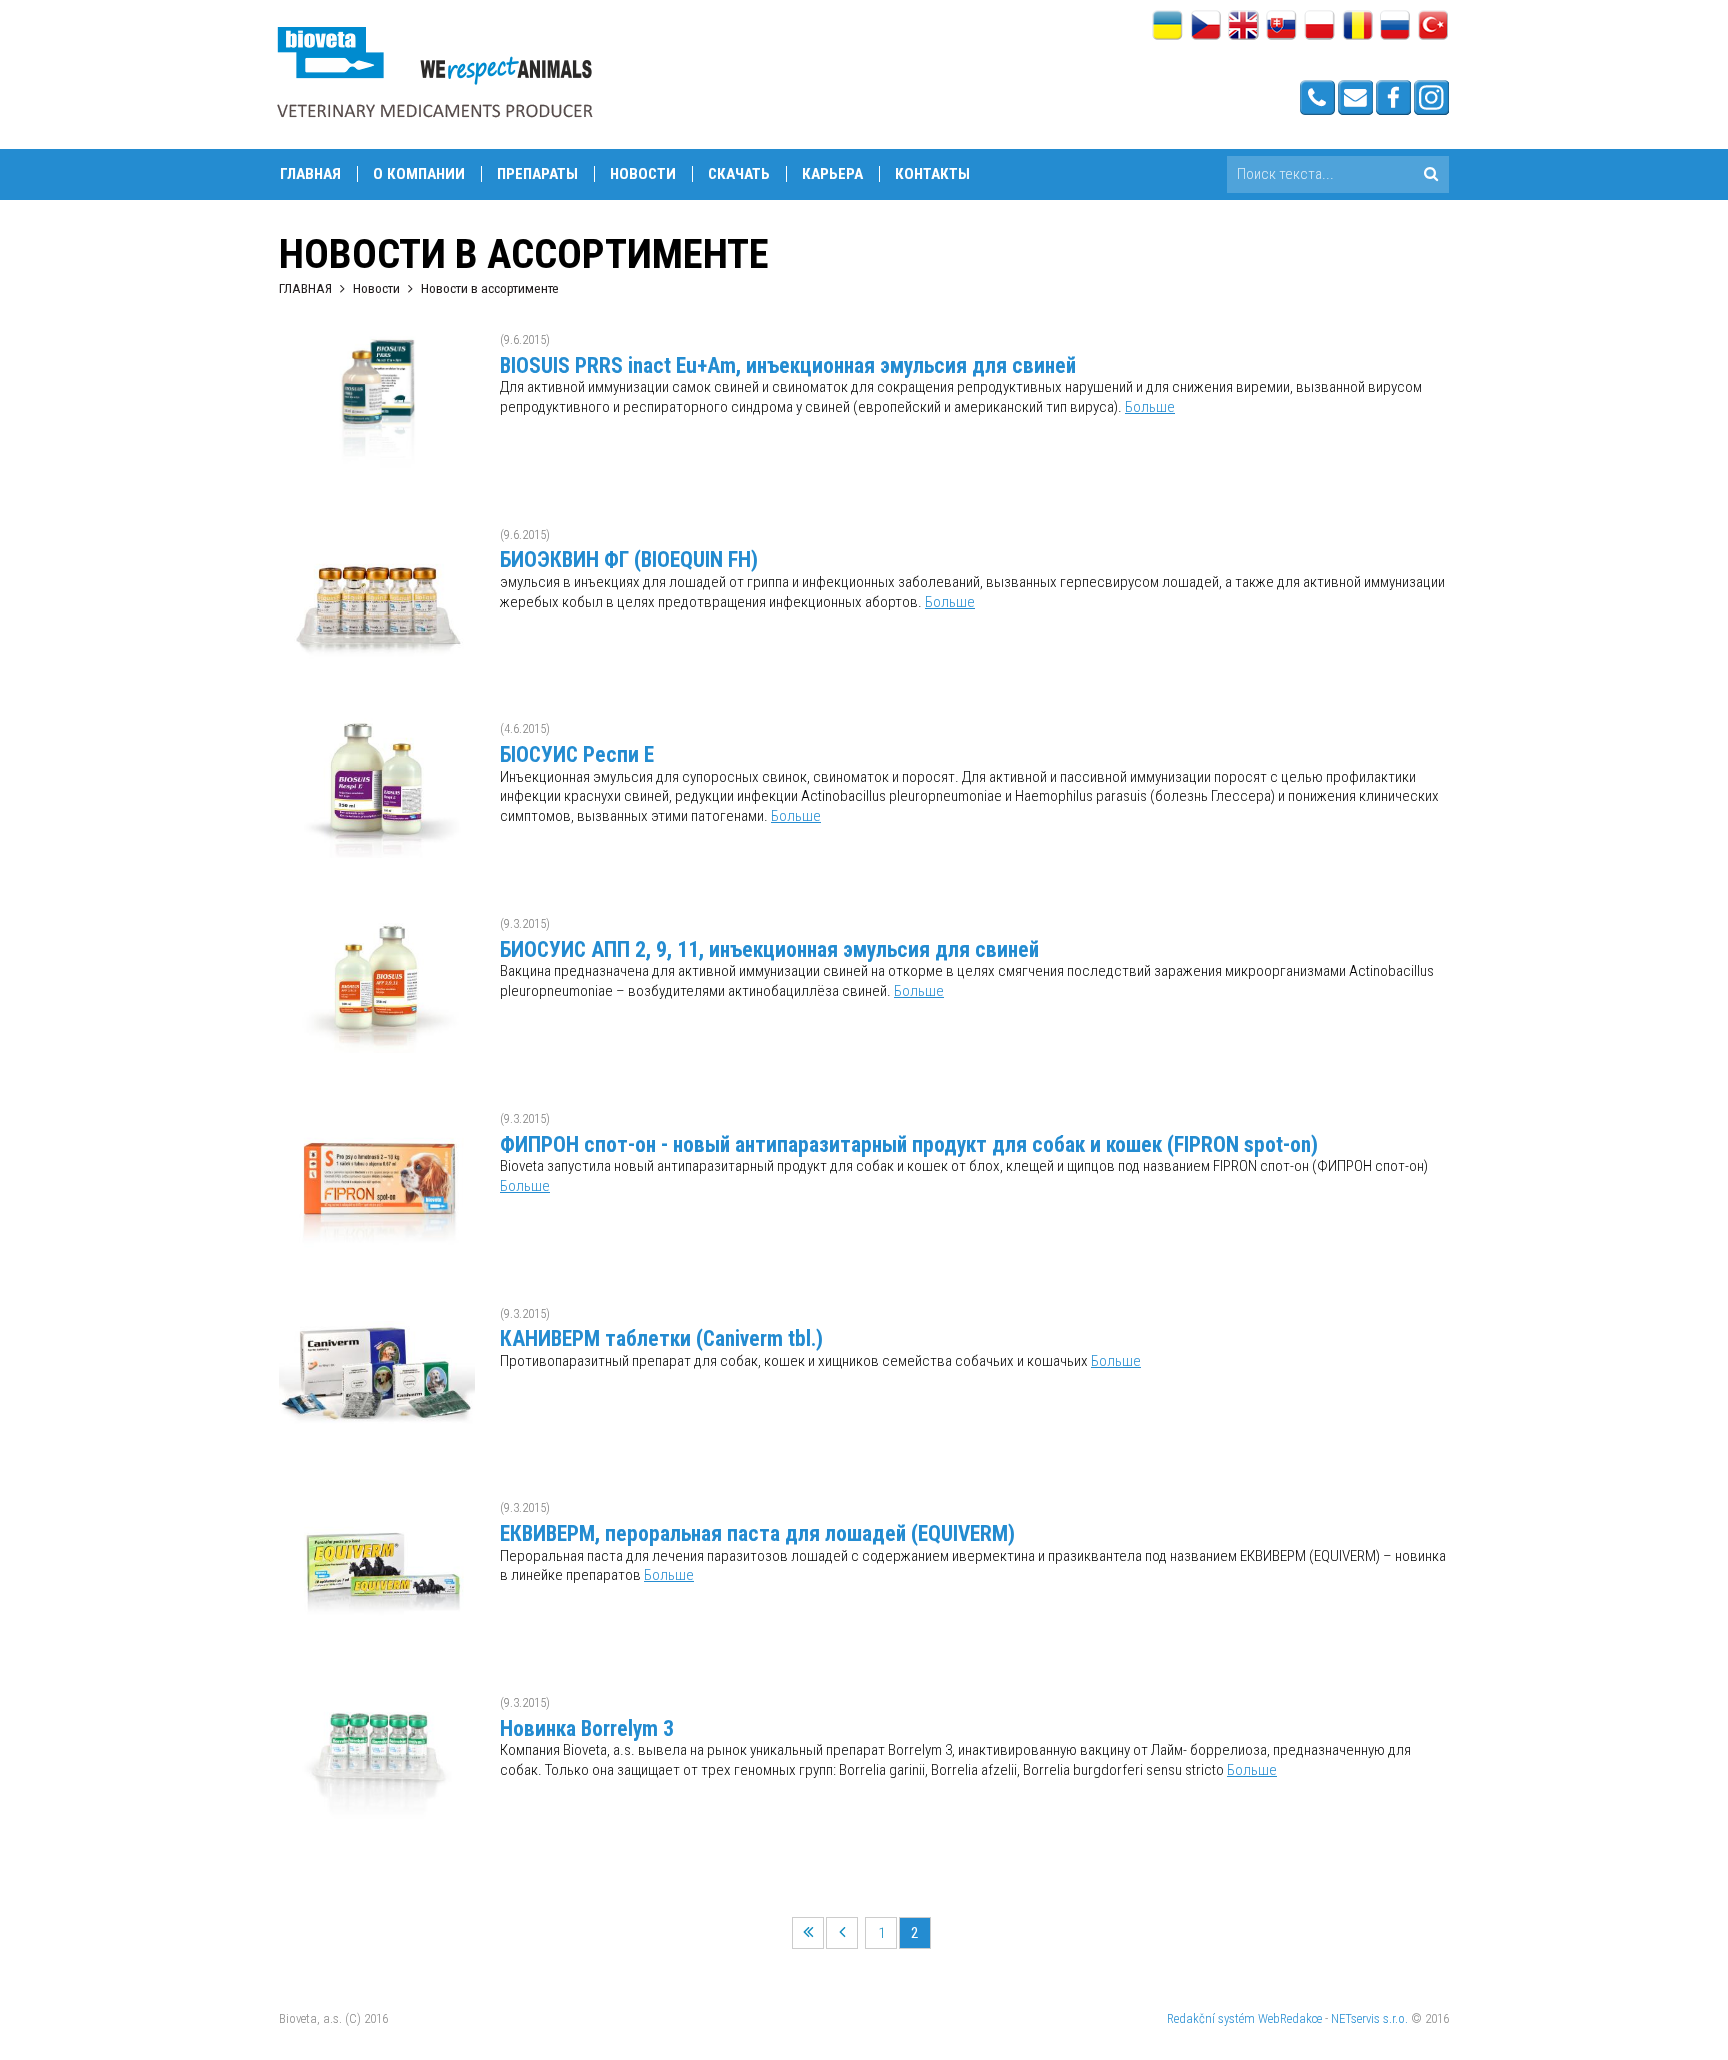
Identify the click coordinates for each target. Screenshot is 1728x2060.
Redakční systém (1211, 2018)
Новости (643, 174)
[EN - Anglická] (1243, 27)
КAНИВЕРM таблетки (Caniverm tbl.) (661, 1338)
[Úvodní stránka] (434, 71)
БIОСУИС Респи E (577, 754)
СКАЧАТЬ (739, 174)
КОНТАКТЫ (932, 174)
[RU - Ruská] (1395, 27)
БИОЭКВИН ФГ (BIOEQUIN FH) (629, 559)
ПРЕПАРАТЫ (537, 174)
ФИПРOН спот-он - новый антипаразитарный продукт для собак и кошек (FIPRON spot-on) (909, 1144)
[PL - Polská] (1319, 27)
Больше (1150, 407)
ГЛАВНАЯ (305, 288)
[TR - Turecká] (1433, 27)
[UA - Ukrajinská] (1167, 27)
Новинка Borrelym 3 (587, 1728)
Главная (310, 174)
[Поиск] (1430, 174)
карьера (832, 174)
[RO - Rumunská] (1357, 27)
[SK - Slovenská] (1281, 27)
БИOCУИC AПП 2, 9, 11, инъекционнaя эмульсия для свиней (769, 949)
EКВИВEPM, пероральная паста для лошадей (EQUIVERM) (757, 1533)
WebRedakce (1290, 2018)
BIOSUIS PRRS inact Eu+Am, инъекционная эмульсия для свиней (788, 365)
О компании (419, 174)
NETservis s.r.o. (1369, 2018)
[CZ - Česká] (1205, 27)
